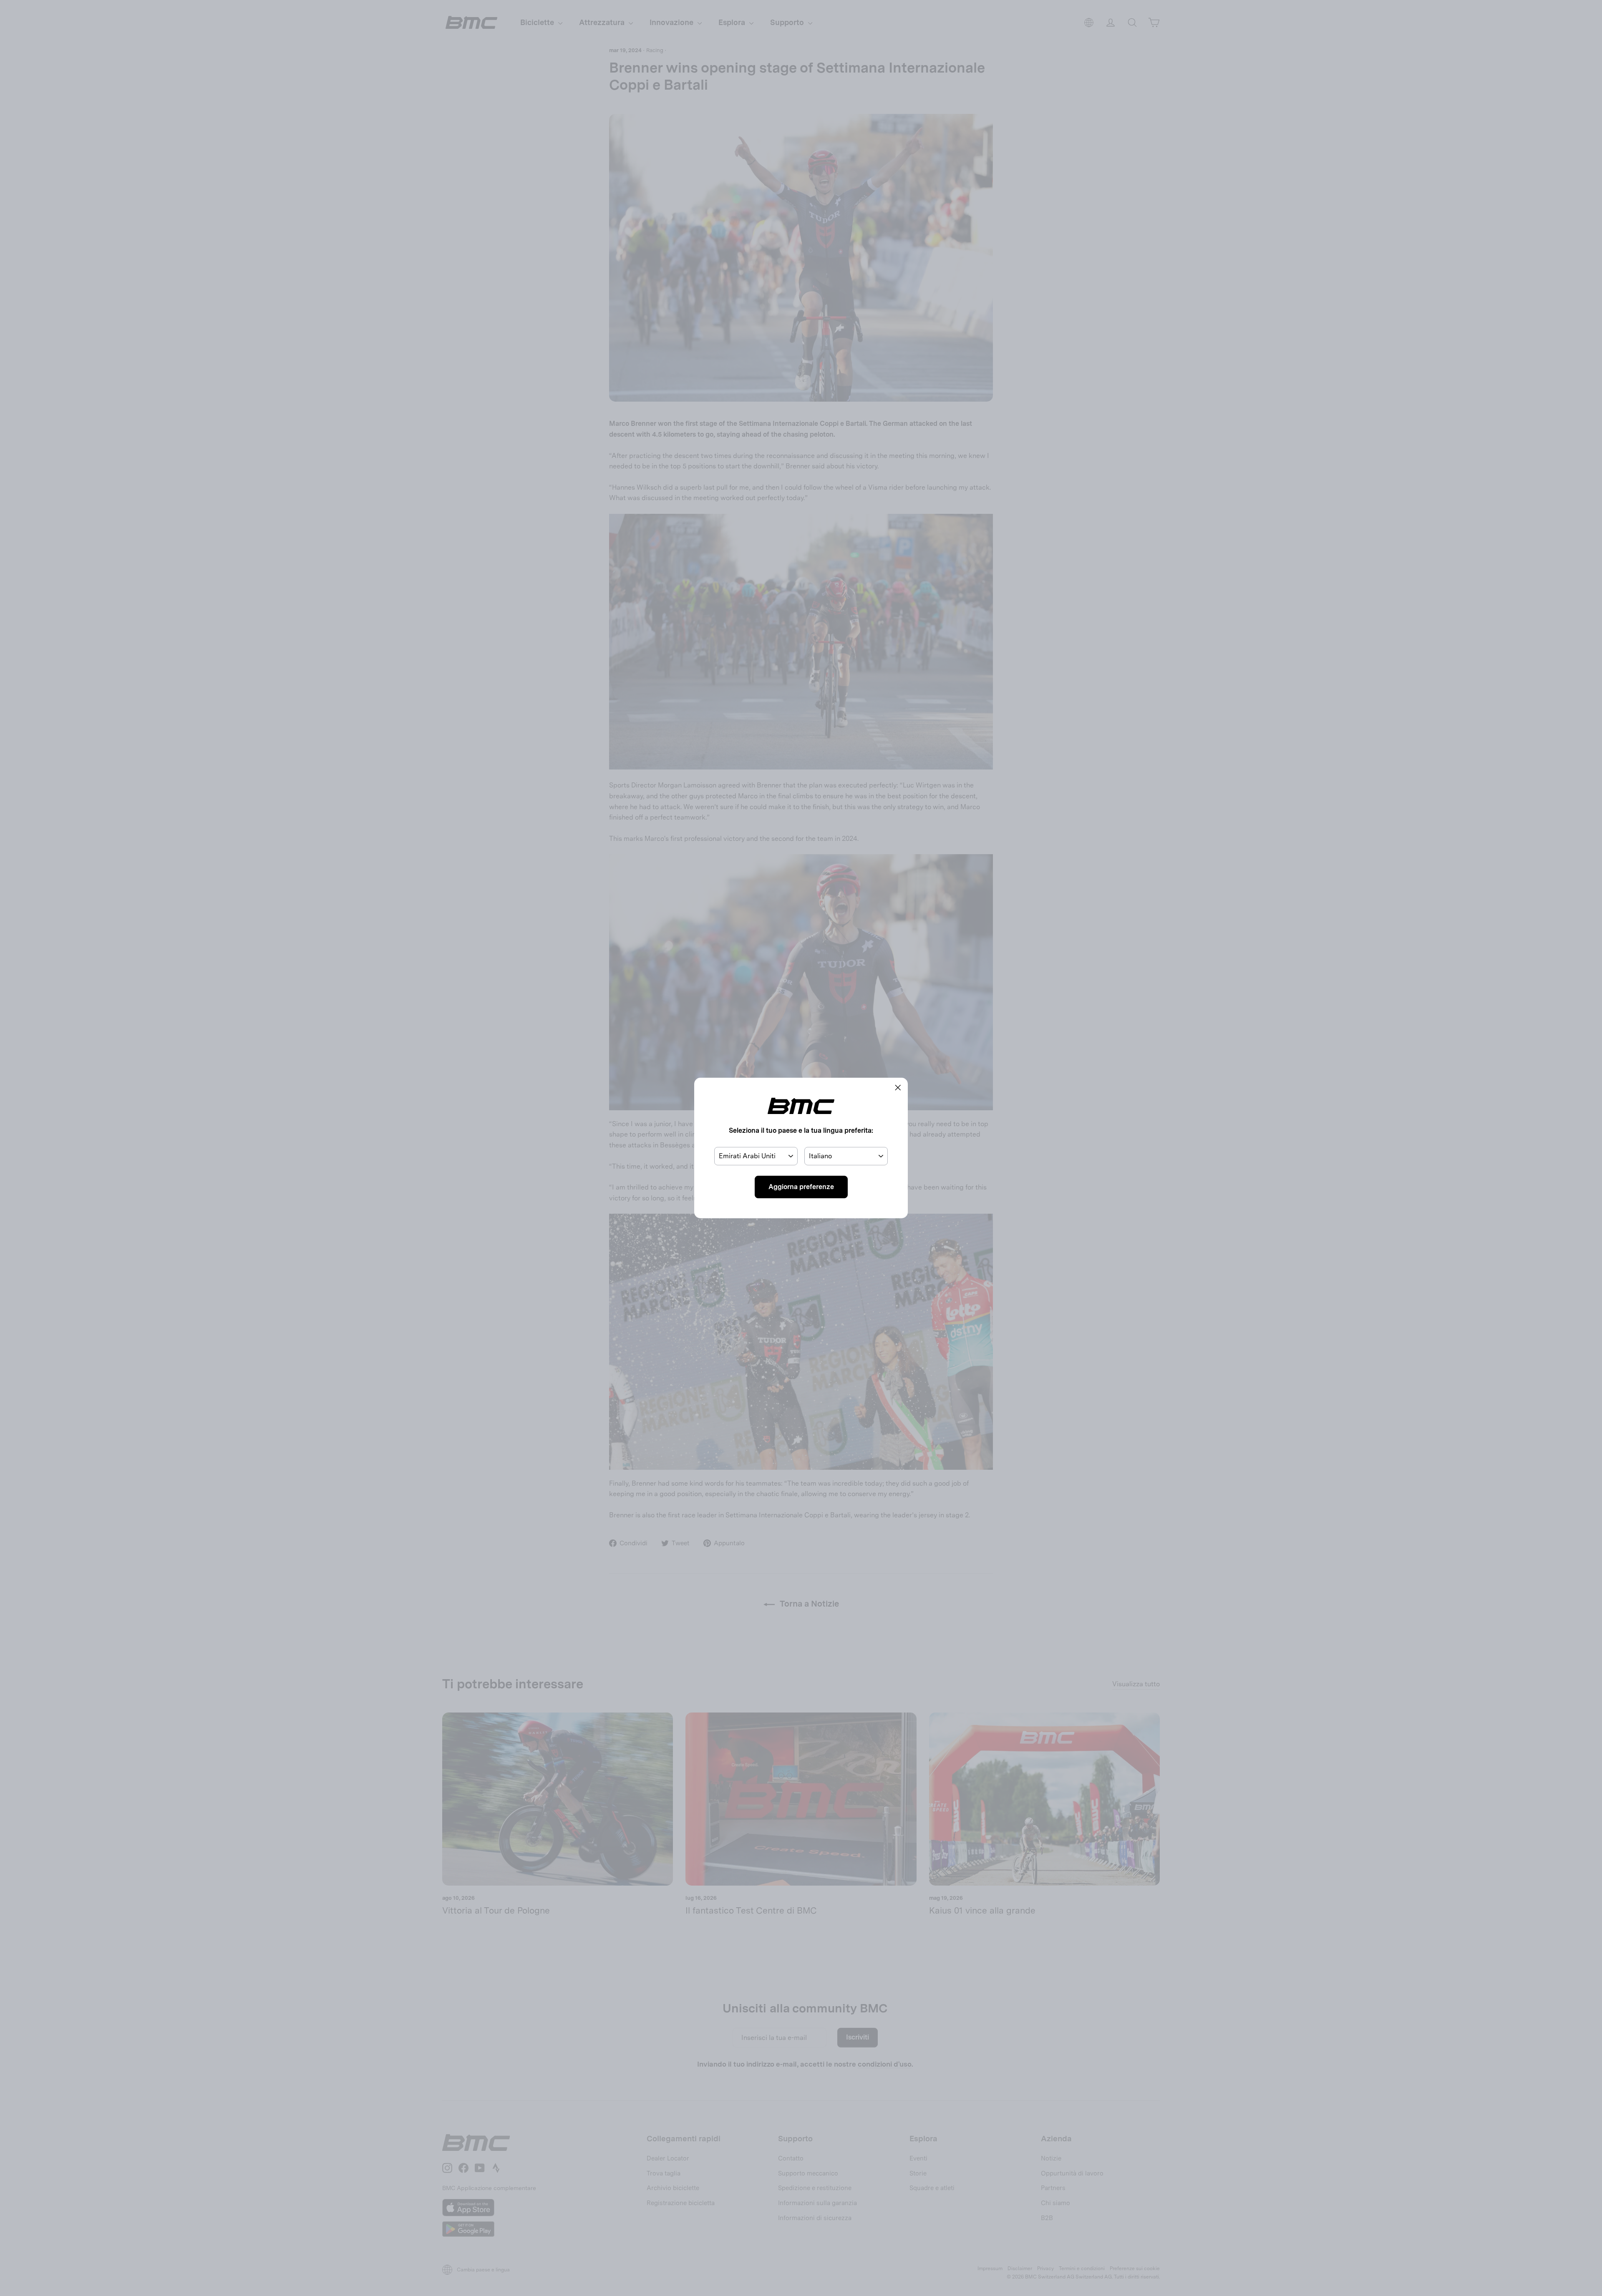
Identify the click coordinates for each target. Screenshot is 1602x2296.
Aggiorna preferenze (801, 1187)
